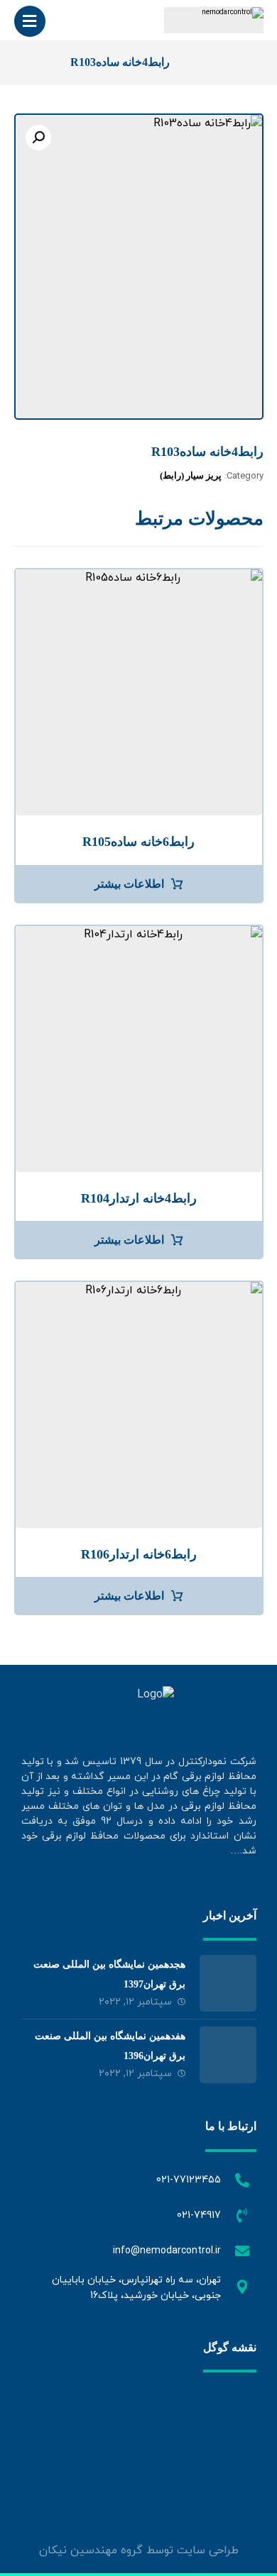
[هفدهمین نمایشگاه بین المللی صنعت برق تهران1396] (228, 2055)
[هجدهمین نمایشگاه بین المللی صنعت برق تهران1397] (228, 1983)
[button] (38, 138)
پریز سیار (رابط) (191, 475)
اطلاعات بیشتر (129, 884)
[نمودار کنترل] (214, 20)
